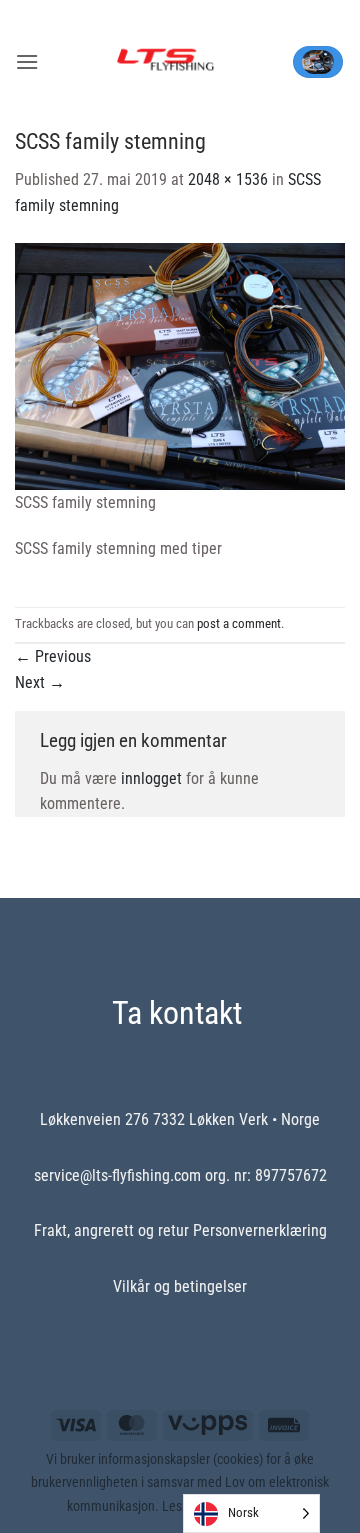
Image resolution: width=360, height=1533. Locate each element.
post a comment (239, 623)
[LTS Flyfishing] (165, 62)
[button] (27, 61)
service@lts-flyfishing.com (117, 1175)
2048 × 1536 (228, 179)
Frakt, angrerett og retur (111, 1230)
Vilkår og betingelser (180, 1286)
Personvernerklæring (260, 1230)
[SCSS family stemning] (180, 364)
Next (40, 682)
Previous (53, 656)
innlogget (151, 778)
